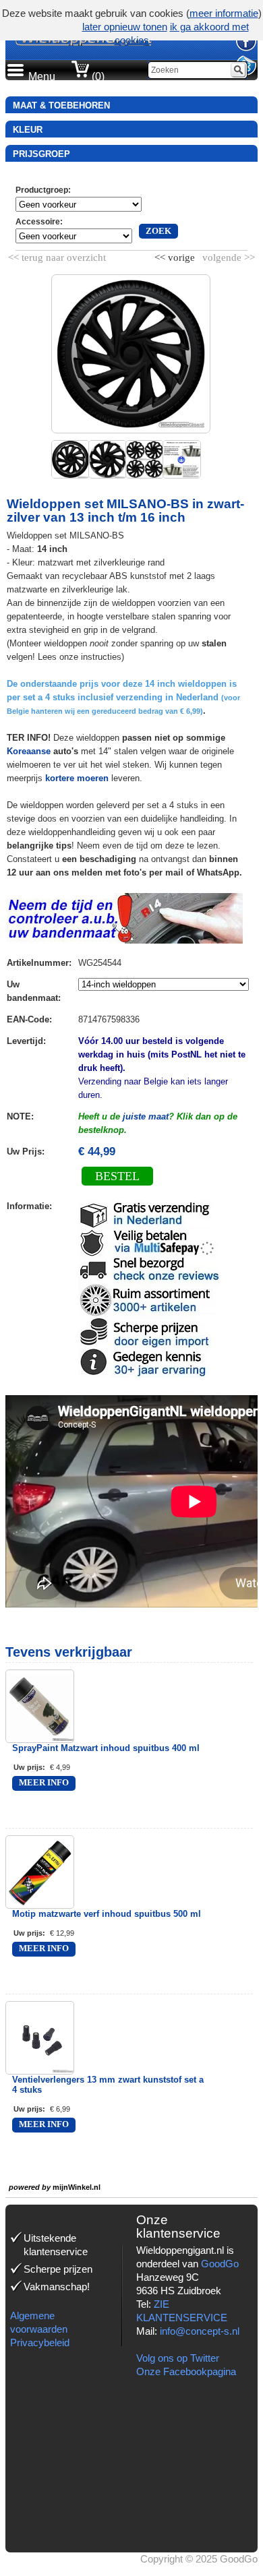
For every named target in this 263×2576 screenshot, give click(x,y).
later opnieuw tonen (125, 27)
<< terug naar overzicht (57, 255)
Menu (42, 76)
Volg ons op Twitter (178, 2358)
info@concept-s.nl (200, 2331)
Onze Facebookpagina (186, 2371)
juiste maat (146, 1116)
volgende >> (227, 255)
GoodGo (220, 2264)
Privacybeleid (40, 2342)
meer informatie (224, 13)
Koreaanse (29, 751)
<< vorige (176, 255)
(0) (97, 76)
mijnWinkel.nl (77, 2187)
